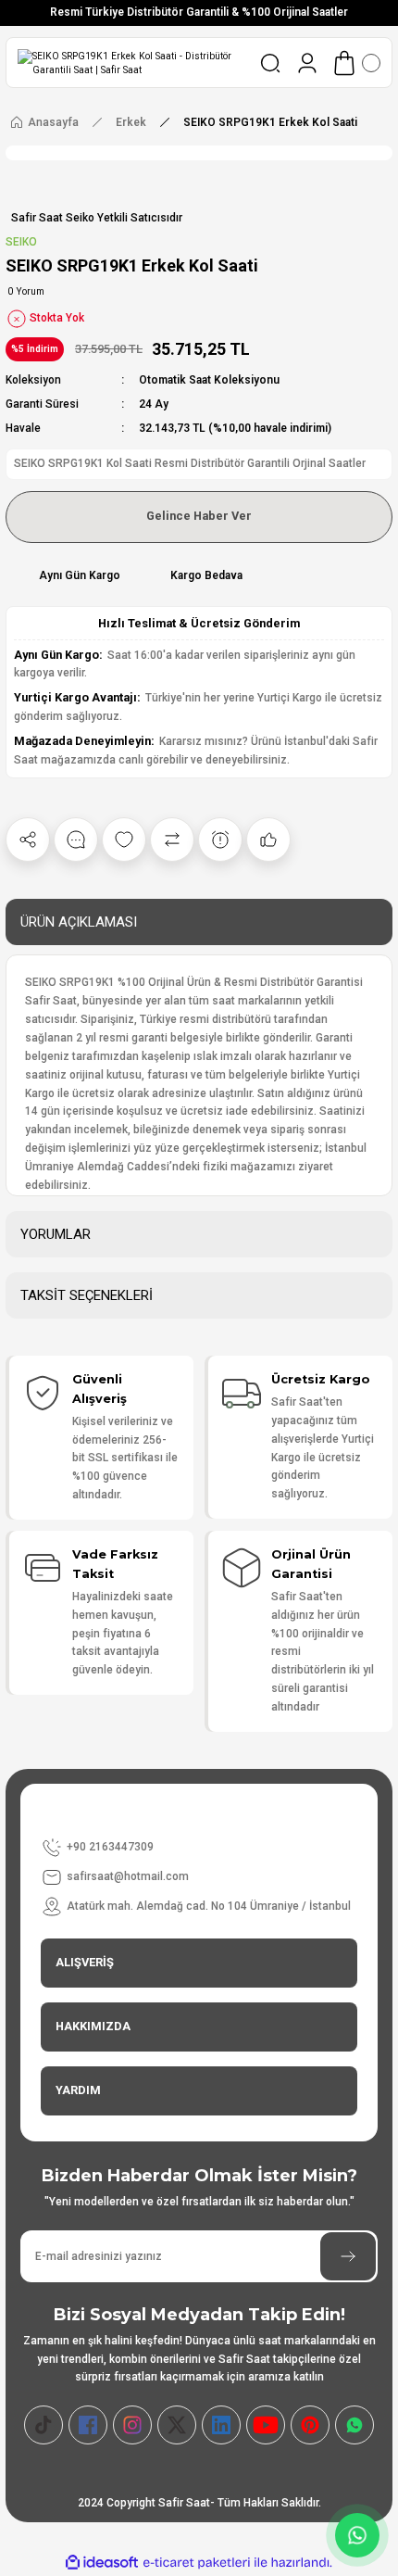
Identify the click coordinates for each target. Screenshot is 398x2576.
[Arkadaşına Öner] (268, 840)
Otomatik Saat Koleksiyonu (209, 380)
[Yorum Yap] (76, 840)
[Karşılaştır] (172, 840)
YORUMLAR (56, 1234)
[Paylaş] (28, 840)
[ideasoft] (102, 2563)
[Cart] (355, 63)
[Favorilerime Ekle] (124, 840)
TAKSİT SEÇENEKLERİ (87, 1295)
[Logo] (131, 63)
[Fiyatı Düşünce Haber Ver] (220, 840)
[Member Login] (307, 63)
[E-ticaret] (197, 2563)
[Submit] (348, 2256)
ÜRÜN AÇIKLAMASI (79, 922)
